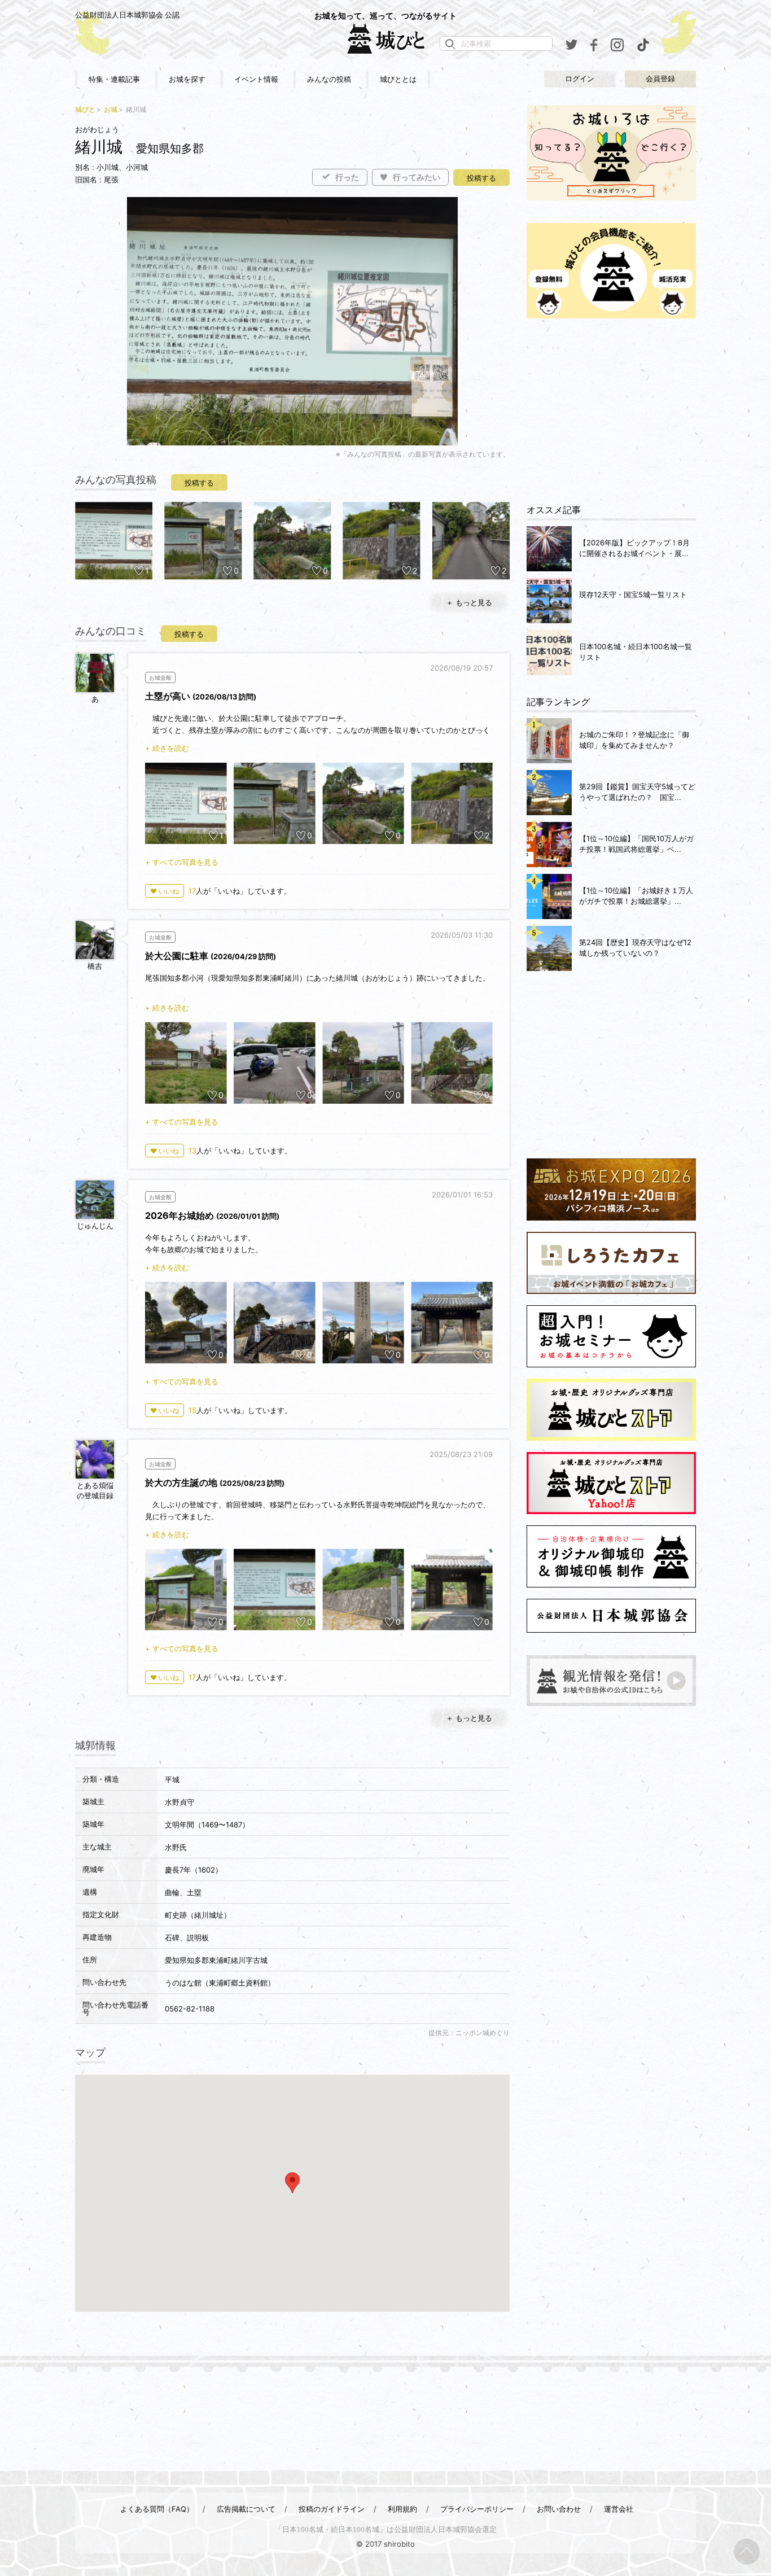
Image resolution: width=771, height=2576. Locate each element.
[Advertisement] (611, 412)
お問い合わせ (559, 2509)
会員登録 (660, 79)
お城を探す (187, 79)
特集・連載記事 (114, 79)
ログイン (580, 79)
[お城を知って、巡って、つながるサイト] (385, 38)
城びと (85, 109)
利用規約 (402, 2509)
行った (347, 178)
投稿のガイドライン (332, 2509)
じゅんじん (95, 1226)
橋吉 (95, 966)
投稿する (481, 178)
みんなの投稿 (329, 79)
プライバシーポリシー (477, 2509)
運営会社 (619, 2509)
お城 (111, 109)
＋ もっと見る (469, 602)
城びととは (398, 79)
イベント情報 (256, 79)
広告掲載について (246, 2509)
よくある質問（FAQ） (157, 2509)
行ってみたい (417, 178)
